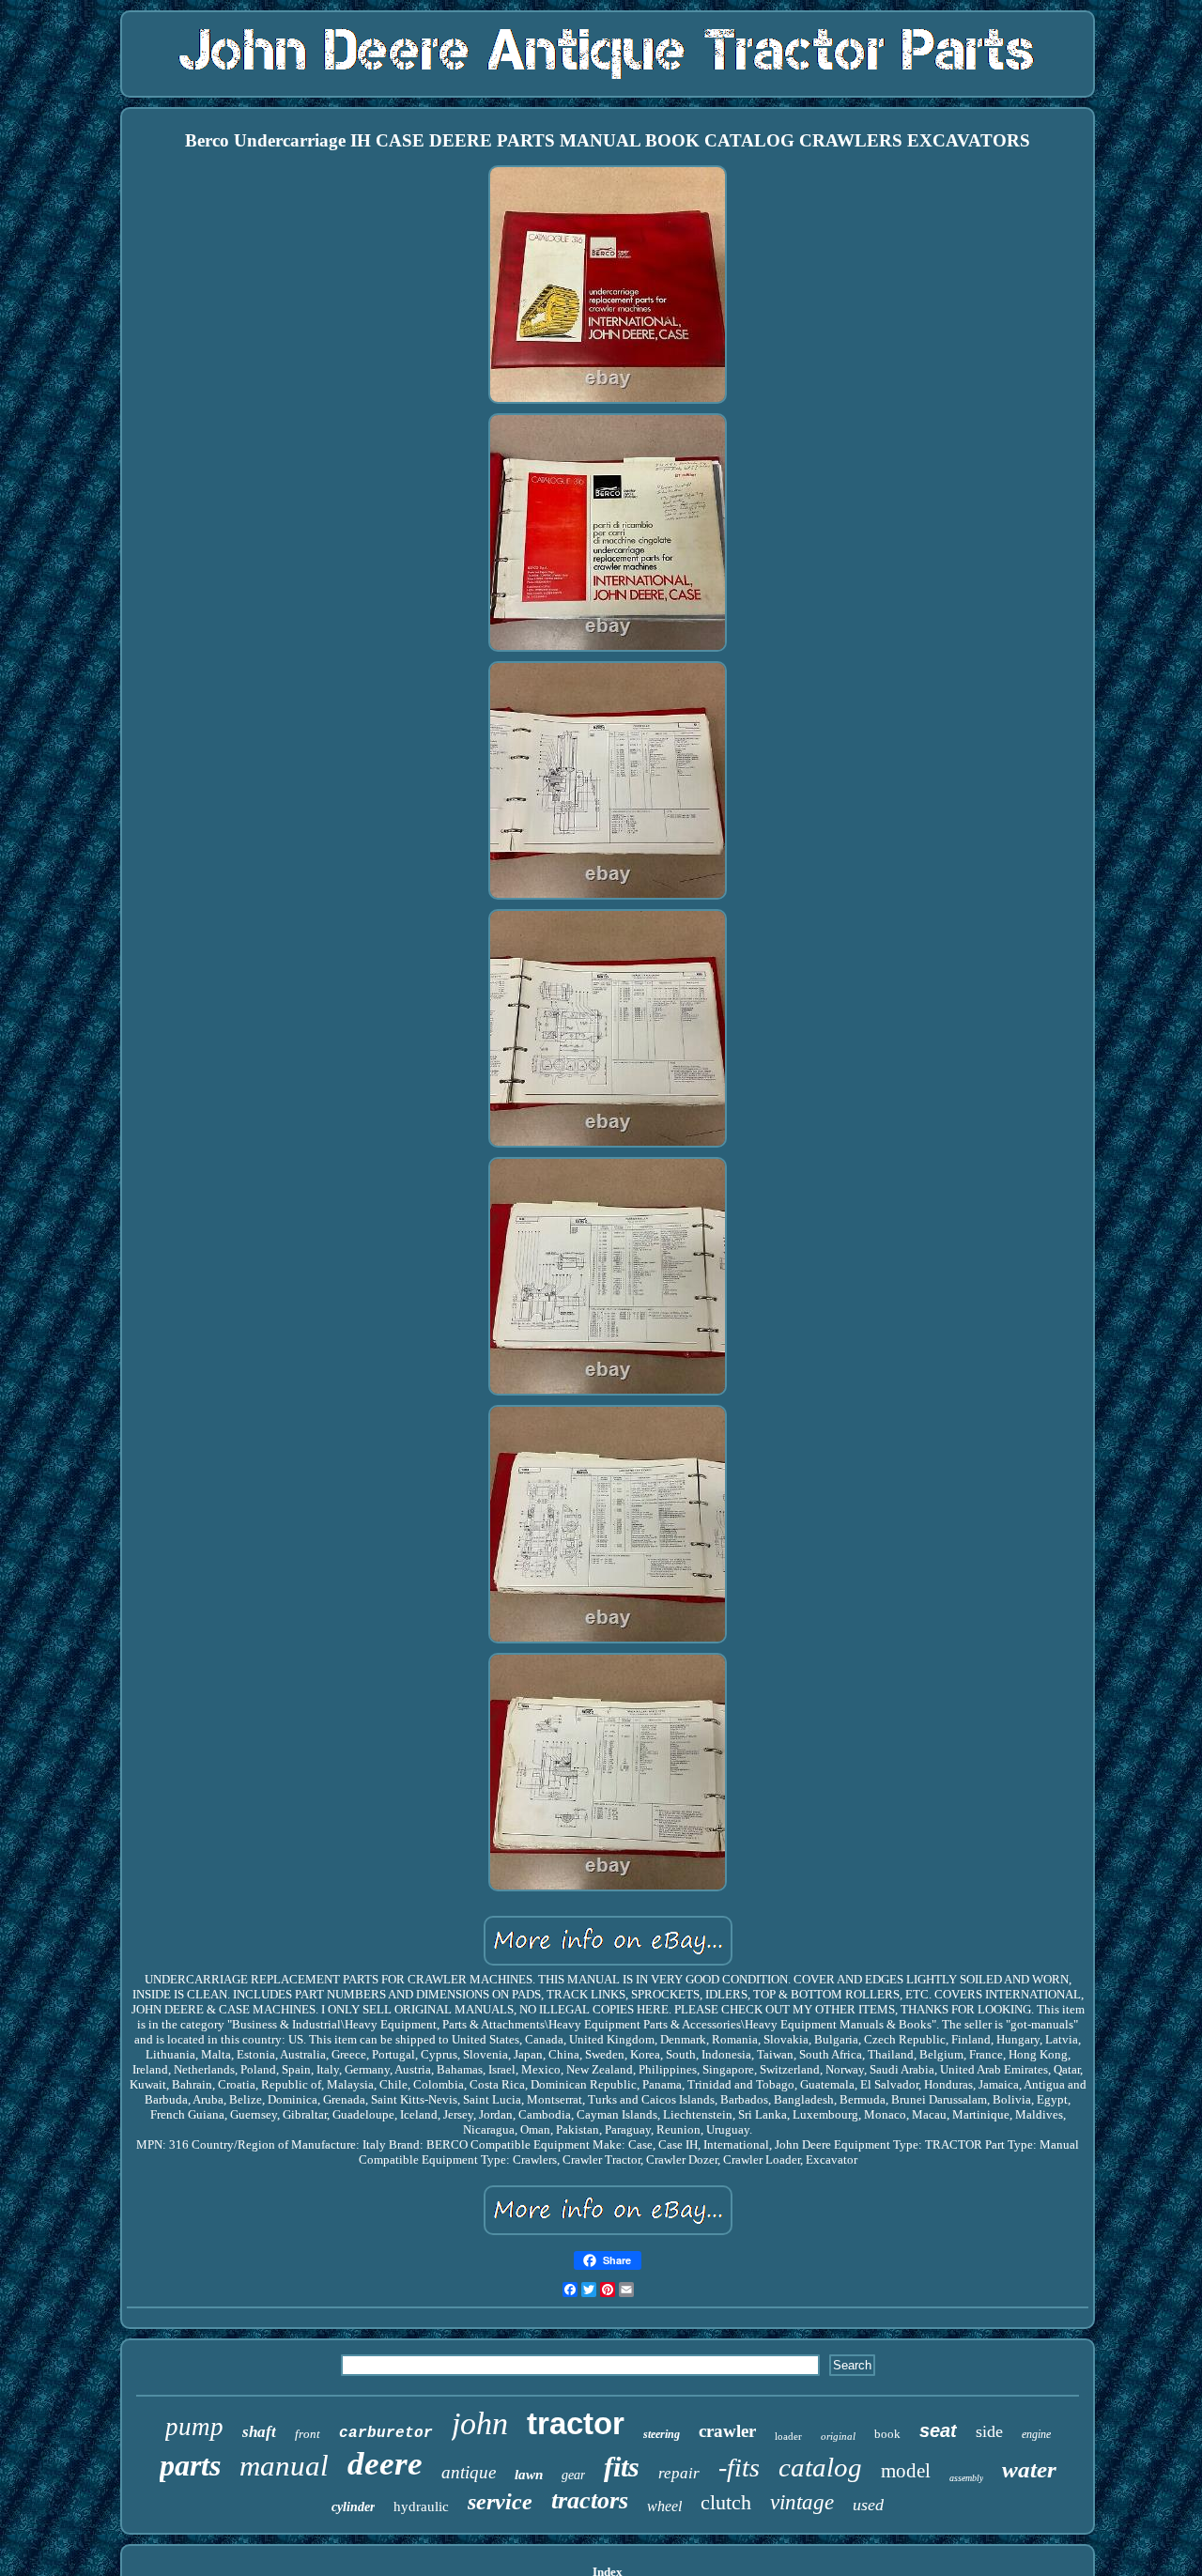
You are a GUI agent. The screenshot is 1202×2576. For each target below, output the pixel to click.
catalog (820, 2467)
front (308, 2434)
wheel (664, 2506)
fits (622, 2467)
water (1029, 2469)
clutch (726, 2502)
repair (679, 2473)
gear (573, 2475)
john (480, 2423)
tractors (590, 2500)
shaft (259, 2432)
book (887, 2434)
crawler (727, 2431)
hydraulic (421, 2507)
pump (194, 2427)
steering (662, 2434)
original (838, 2436)
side (989, 2431)
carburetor (386, 2433)
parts (190, 2465)
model (906, 2471)
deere (385, 2464)
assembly (966, 2478)
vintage (802, 2502)
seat (938, 2430)
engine (1036, 2434)
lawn (529, 2475)
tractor (576, 2423)
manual (284, 2466)
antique (469, 2472)
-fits (739, 2468)
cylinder (353, 2507)
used (868, 2505)
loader (788, 2436)
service (500, 2502)
